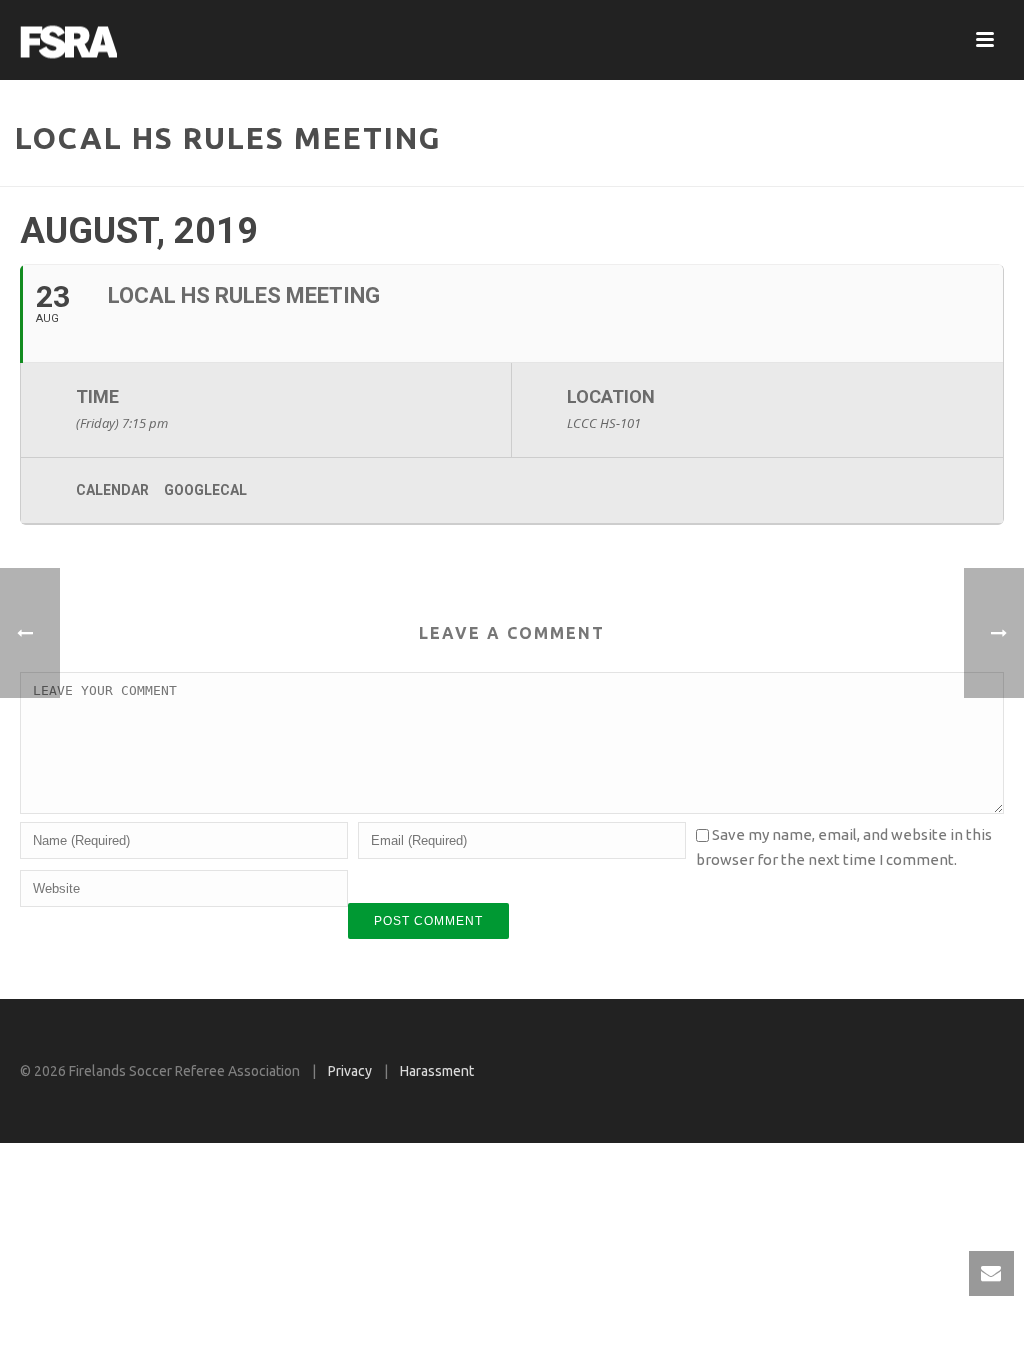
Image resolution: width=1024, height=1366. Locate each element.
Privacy (350, 1071)
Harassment (437, 1071)
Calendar (112, 490)
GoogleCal (205, 490)
